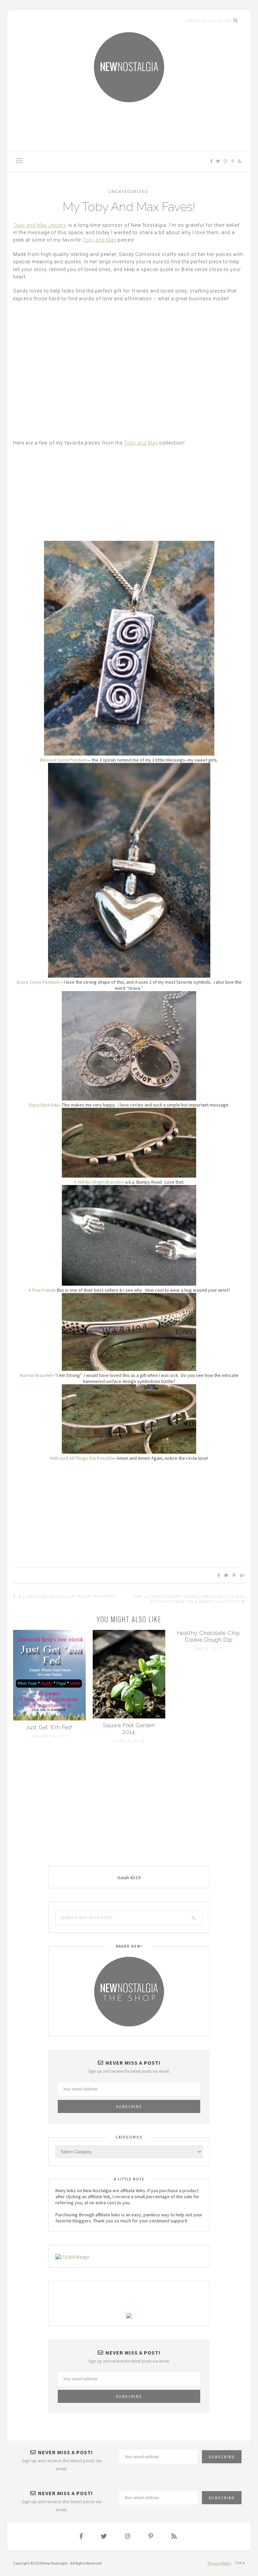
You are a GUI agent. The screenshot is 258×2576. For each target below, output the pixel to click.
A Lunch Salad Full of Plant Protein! (66, 1596)
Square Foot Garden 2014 (129, 1729)
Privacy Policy (219, 2563)
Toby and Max (99, 240)
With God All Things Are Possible (82, 1458)
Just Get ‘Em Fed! (49, 1727)
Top (242, 2560)
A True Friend (41, 1290)
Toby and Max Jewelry (40, 225)
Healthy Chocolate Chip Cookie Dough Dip (208, 1636)
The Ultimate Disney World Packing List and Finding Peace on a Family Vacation (189, 1599)
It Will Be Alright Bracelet (98, 1182)
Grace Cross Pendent (38, 982)
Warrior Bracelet (36, 1375)
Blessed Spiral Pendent (63, 760)
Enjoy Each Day (44, 1105)
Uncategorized (128, 192)
